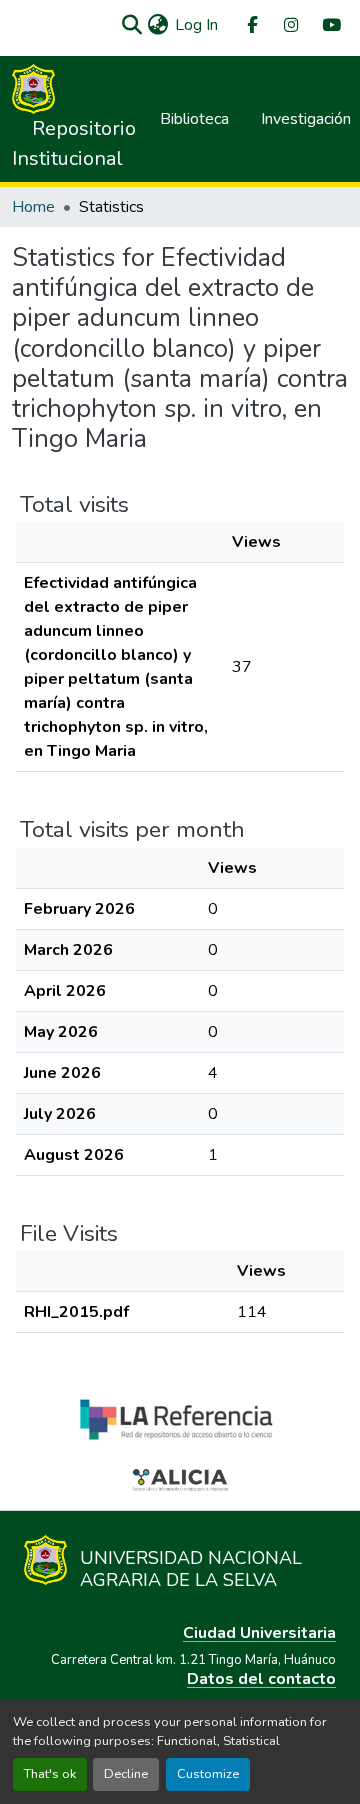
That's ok (50, 1774)
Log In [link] (196, 25)
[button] (131, 25)
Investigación (306, 119)
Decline (126, 1774)
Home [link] (33, 207)
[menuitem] (251, 25)
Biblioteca (194, 119)
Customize (208, 1774)
